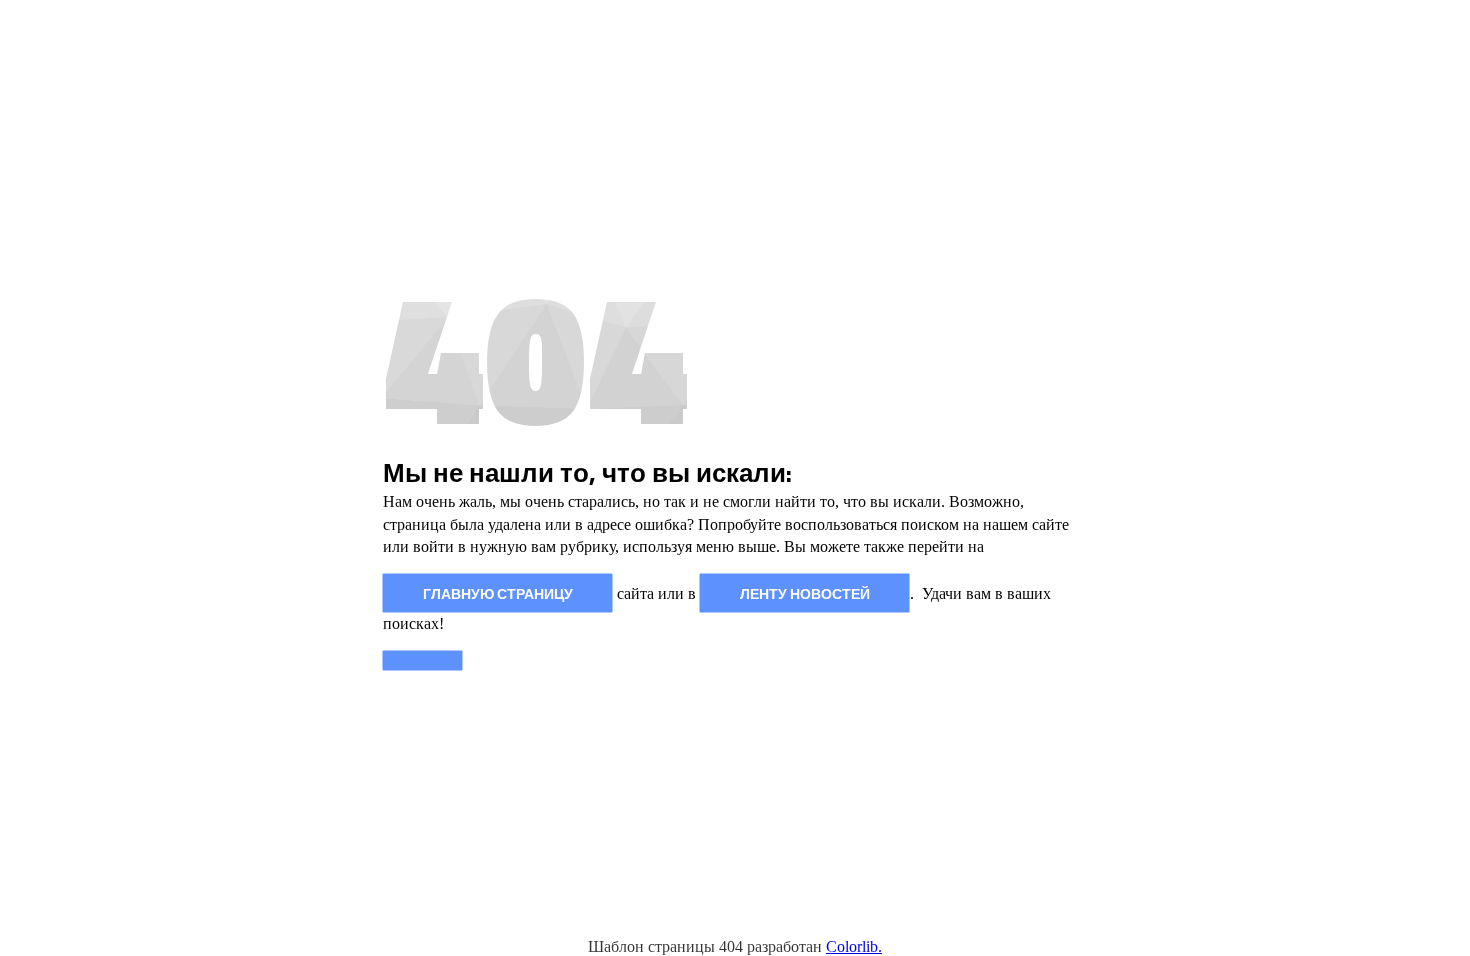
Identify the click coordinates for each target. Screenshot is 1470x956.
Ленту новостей (805, 592)
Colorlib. (854, 946)
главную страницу (498, 592)
